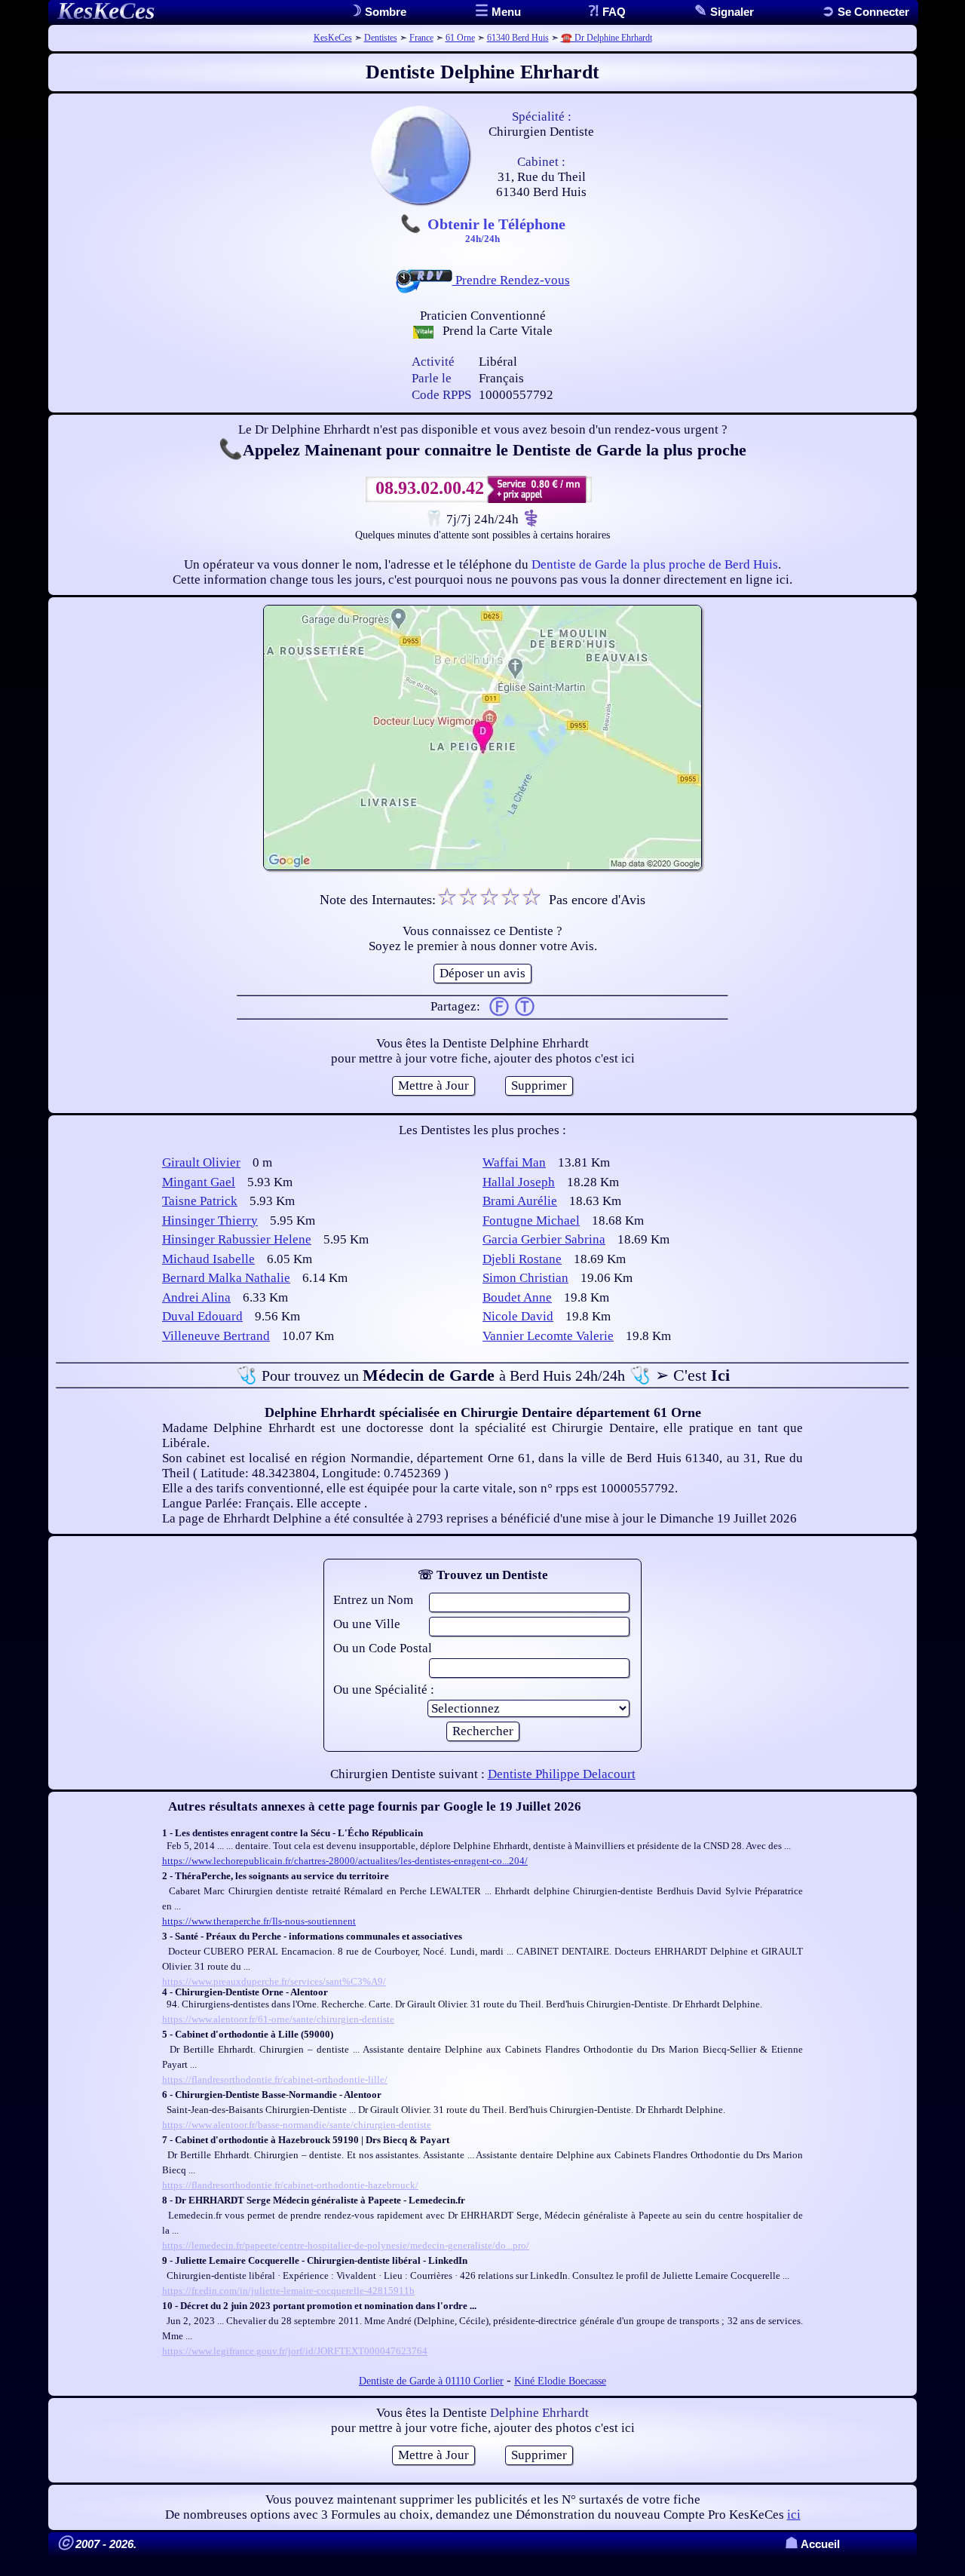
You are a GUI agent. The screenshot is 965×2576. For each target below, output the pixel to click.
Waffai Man (514, 1162)
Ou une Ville (367, 1624)
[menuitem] (865, 12)
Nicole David (518, 1316)
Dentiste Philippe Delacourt (562, 1774)
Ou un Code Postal (383, 1648)
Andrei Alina (196, 1297)
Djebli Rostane (522, 1259)
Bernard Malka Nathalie (226, 1278)
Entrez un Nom (373, 1600)
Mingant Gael (199, 1182)
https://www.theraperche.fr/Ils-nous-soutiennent (259, 1921)
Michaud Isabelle (208, 1259)
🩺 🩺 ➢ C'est (483, 1375)
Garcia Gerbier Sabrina (544, 1239)
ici (794, 2515)
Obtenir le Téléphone (496, 229)
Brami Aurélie (520, 1201)
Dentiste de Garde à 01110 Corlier (431, 2381)
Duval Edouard (202, 1316)
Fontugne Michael (531, 1221)
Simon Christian (525, 1278)
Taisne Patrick (200, 1201)
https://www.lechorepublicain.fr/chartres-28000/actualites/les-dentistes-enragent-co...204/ (345, 1861)
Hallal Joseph (519, 1182)
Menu (505, 12)
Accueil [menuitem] (812, 2544)
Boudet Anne (517, 1297)
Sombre (384, 12)
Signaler (731, 12)
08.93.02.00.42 (430, 488)
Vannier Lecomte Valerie (548, 1336)
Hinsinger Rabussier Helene (237, 1239)
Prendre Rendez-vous (511, 280)
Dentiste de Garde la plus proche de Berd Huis (655, 564)
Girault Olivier (201, 1162)
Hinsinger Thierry (210, 1221)
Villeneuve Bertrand (216, 1336)
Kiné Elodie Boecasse (560, 2381)
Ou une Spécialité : (384, 1690)
